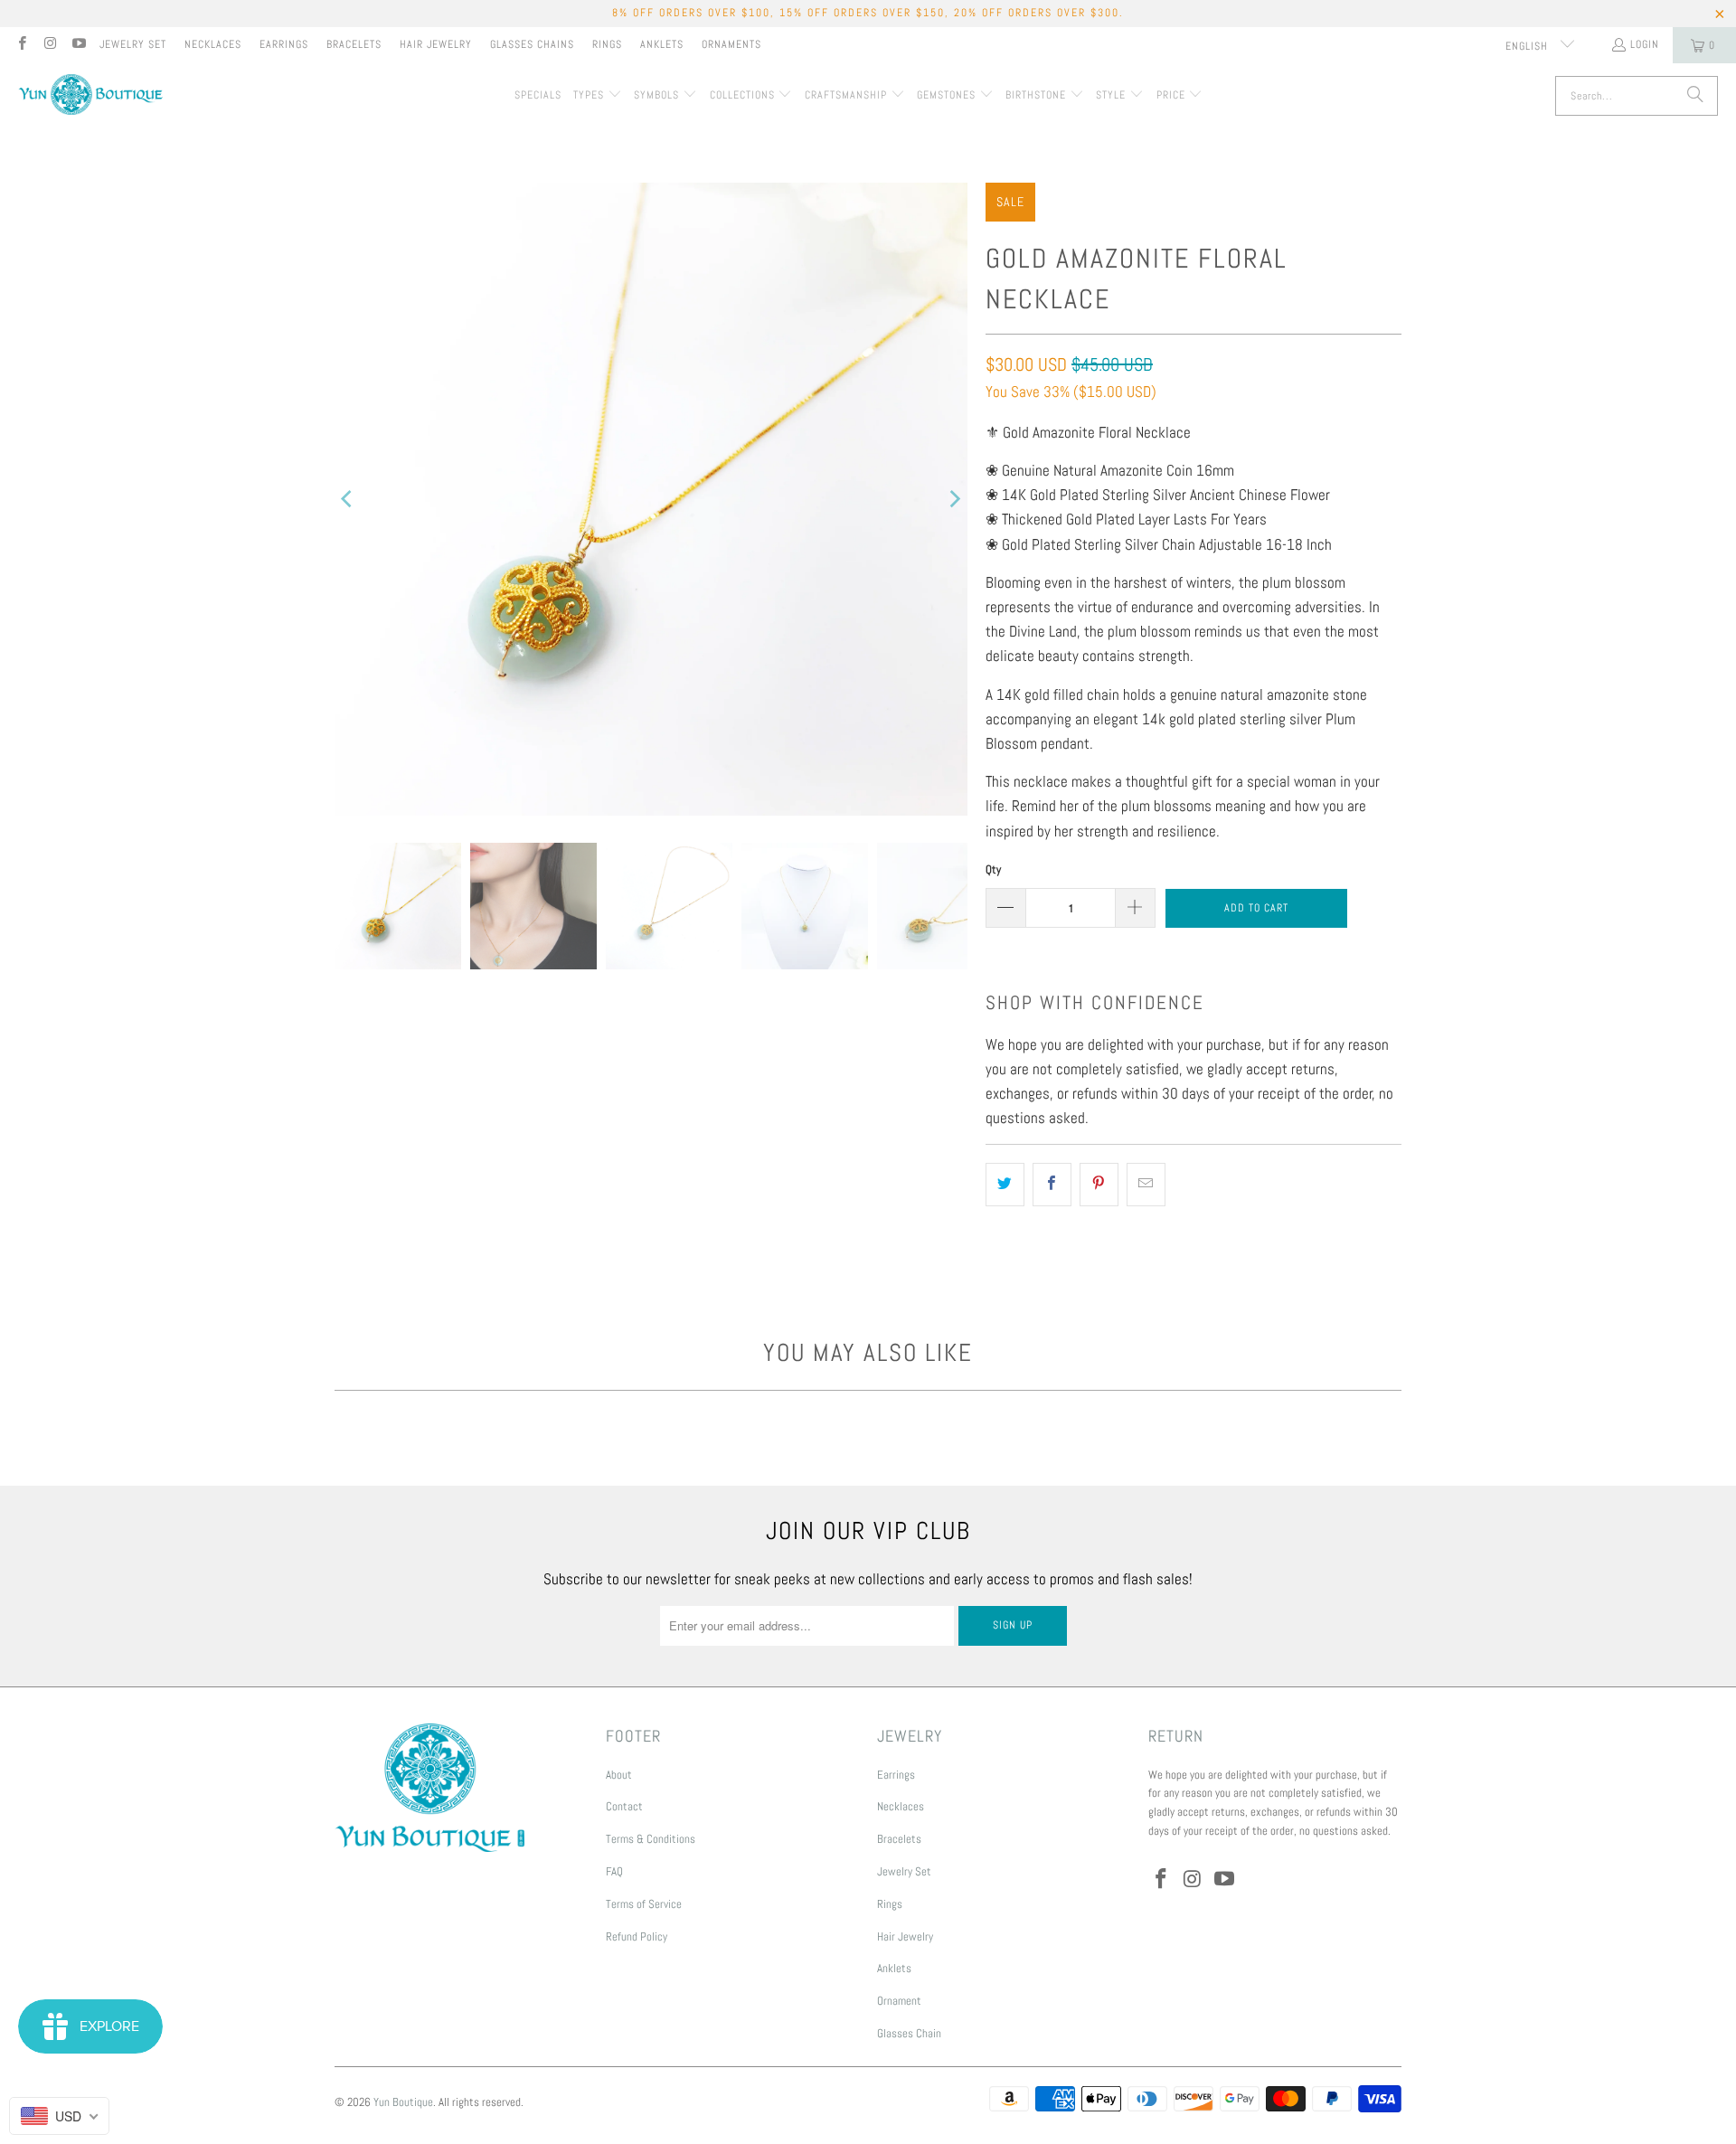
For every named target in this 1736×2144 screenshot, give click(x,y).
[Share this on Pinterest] (1099, 1184)
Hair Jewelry (436, 44)
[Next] (954, 499)
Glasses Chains (532, 44)
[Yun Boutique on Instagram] (49, 45)
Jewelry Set (133, 44)
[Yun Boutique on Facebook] (21, 45)
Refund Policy (637, 1936)
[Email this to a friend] (1146, 1184)
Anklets (662, 44)
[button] (598, 96)
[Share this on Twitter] (1005, 1184)
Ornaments (731, 44)
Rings (607, 44)
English (1528, 46)
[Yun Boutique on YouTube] (78, 45)
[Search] (1695, 96)
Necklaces (213, 44)
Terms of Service (644, 1904)
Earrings (284, 44)
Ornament (899, 2001)
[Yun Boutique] (90, 96)
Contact (624, 1806)
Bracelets (354, 44)
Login (1645, 44)
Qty (993, 869)
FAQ (614, 1871)
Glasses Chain (909, 2033)
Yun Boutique (403, 2102)
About (619, 1775)
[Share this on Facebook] (1052, 1184)
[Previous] (348, 499)
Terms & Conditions (651, 1839)
